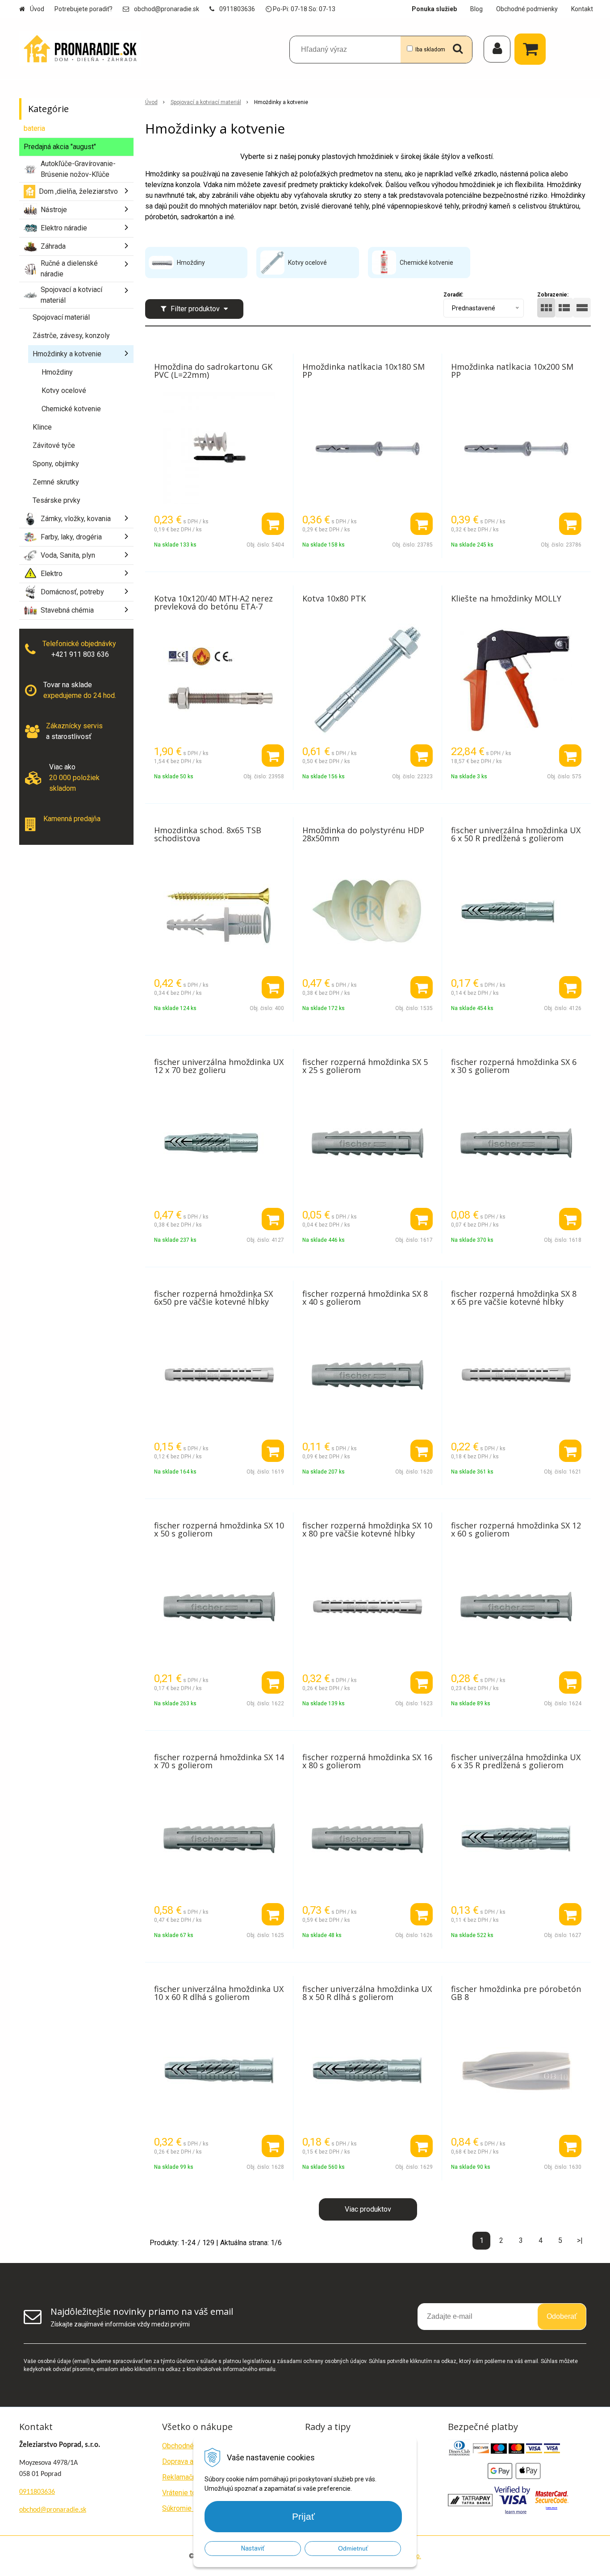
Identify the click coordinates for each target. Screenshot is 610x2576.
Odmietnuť (353, 2548)
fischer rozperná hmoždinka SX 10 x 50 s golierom (219, 1529)
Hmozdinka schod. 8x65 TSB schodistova (208, 834)
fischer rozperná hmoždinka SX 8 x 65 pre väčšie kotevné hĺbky (514, 1298)
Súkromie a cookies (193, 2508)
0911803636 (237, 9)
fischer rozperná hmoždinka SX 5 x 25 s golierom (365, 1066)
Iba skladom (430, 50)
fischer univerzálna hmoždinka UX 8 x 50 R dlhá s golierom (367, 1993)
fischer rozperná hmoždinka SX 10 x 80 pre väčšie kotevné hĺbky (367, 1529)
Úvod (37, 9)
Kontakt (582, 9)
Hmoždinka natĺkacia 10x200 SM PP (512, 371)
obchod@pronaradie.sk (167, 9)
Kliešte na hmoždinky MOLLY (506, 598)
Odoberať (562, 2316)
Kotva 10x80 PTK (334, 598)
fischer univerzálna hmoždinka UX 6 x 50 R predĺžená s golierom (516, 834)
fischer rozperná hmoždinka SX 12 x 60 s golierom (516, 1529)
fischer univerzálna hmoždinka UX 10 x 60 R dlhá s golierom (219, 1993)
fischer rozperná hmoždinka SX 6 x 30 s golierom (514, 1066)
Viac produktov (368, 2209)
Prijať (303, 2516)
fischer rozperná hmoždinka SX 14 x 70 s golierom (219, 1761)
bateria (34, 128)
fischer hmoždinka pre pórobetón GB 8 (516, 1993)
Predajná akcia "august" (60, 147)
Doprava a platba (188, 2461)
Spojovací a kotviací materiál (206, 102)
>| (580, 2240)
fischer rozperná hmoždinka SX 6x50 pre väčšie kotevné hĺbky (213, 1298)
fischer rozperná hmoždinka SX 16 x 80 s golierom (367, 1761)
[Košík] (532, 49)
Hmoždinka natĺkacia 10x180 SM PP (363, 371)
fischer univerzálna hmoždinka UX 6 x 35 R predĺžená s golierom (516, 1761)
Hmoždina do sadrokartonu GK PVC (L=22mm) (213, 371)
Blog (476, 9)
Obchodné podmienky (527, 9)
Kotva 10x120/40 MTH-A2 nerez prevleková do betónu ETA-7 (213, 602)
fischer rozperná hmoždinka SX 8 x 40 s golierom (365, 1298)
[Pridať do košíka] (273, 524)
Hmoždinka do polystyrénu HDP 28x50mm (363, 834)
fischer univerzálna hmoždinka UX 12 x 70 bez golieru (219, 1066)
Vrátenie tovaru (186, 2493)
